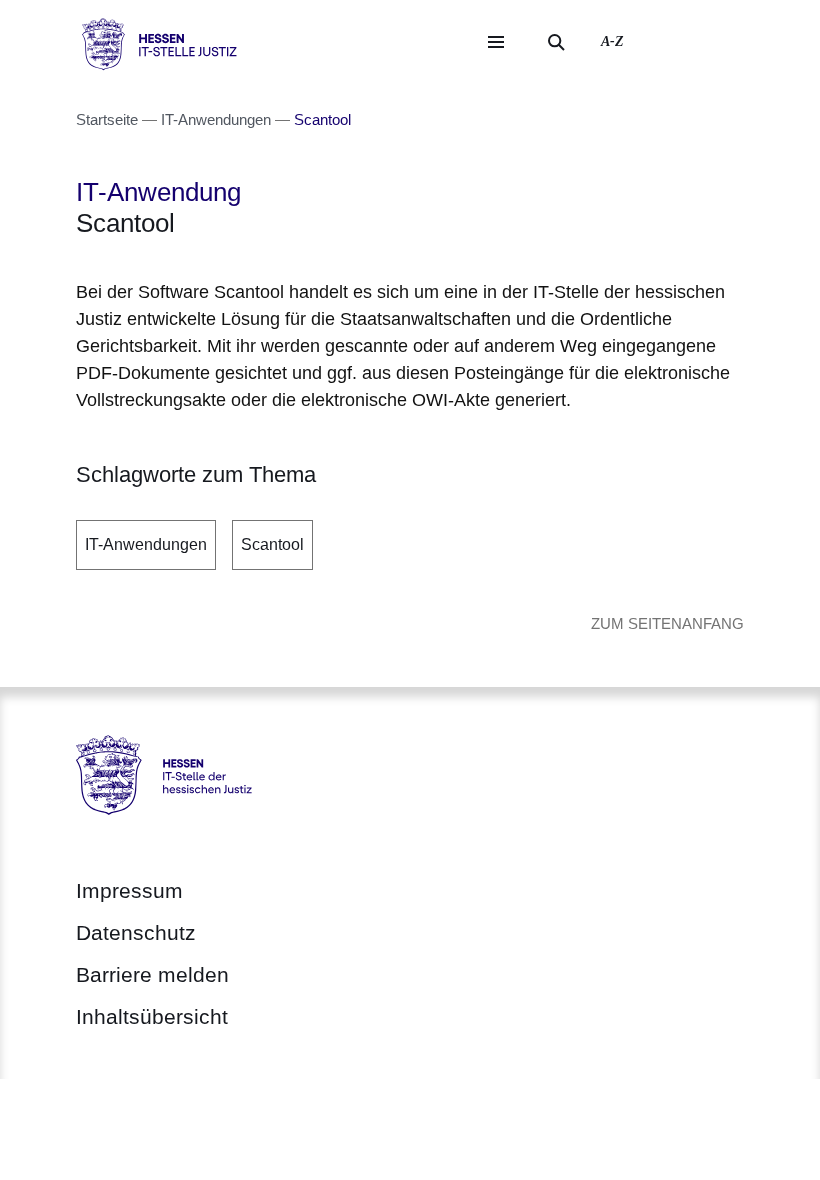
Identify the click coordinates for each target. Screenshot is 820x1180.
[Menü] (496, 42)
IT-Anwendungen (146, 544)
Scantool (272, 544)
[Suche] (556, 42)
